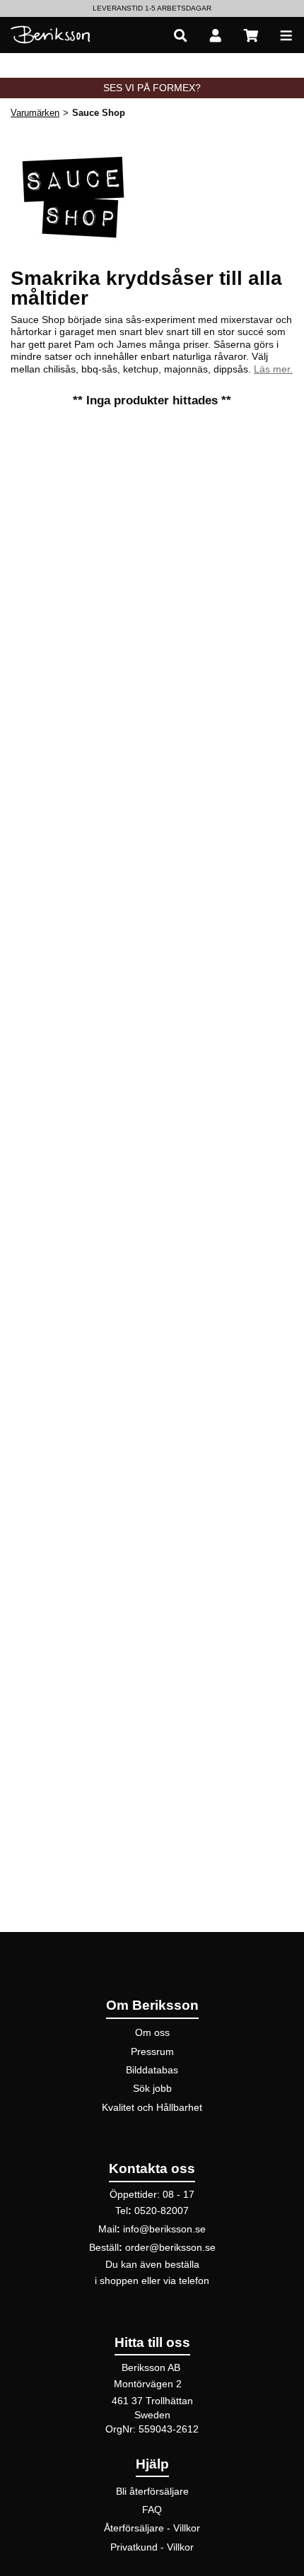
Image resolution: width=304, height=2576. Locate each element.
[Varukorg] (251, 35)
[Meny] (286, 35)
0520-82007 (162, 2211)
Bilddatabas (152, 2070)
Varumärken (35, 113)
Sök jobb (152, 2088)
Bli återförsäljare (152, 2491)
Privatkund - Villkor (152, 2547)
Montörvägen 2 (148, 2384)
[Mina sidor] (216, 35)
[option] (152, 8)
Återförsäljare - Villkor (152, 2528)
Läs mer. (273, 369)
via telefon (186, 2281)
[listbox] (152, 8)
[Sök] (180, 35)
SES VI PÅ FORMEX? (152, 88)
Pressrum (152, 2051)
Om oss (152, 2032)
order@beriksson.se (170, 2247)
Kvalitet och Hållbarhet (152, 2107)
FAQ (152, 2510)
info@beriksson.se (164, 2229)
